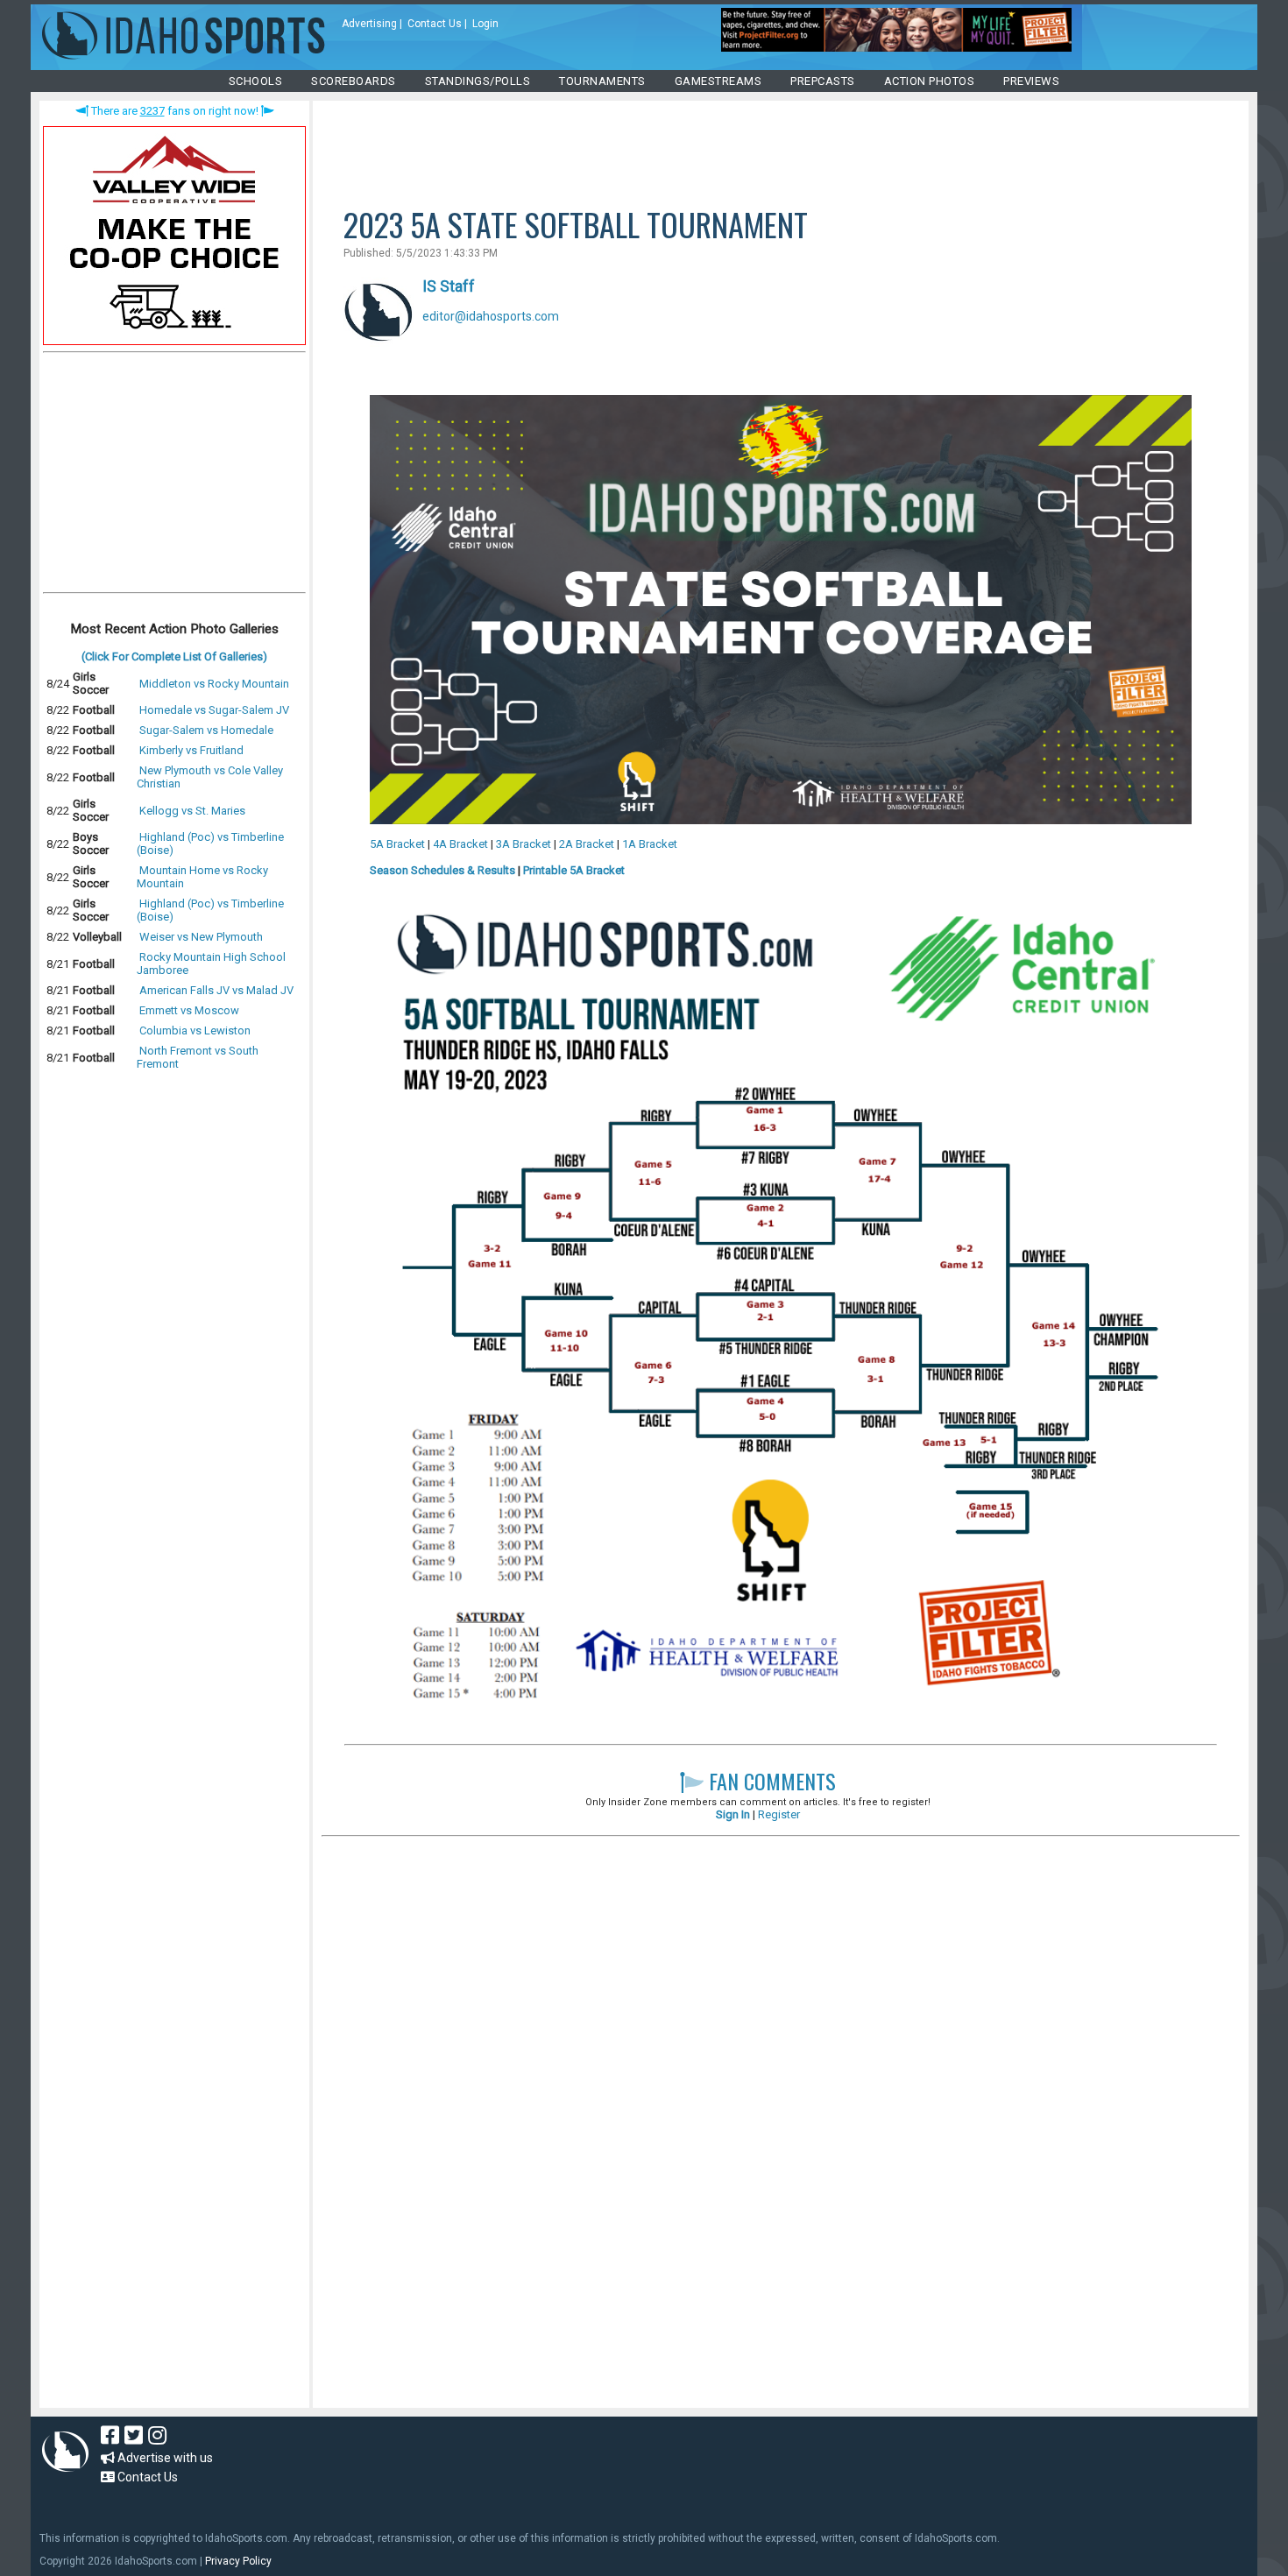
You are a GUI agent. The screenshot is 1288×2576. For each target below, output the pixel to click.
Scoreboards (354, 81)
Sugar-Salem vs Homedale (206, 730)
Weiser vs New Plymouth (201, 937)
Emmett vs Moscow (189, 1010)
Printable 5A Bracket (574, 870)
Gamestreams (718, 81)
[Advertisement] (174, 476)
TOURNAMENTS (602, 81)
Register (779, 1814)
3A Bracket (524, 844)
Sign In (733, 1814)
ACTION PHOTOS (930, 81)
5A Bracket (397, 844)
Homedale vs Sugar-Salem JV (214, 710)
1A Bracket (650, 844)
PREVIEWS (1031, 81)
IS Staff (449, 286)
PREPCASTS (823, 81)
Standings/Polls (478, 81)
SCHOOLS (256, 81)
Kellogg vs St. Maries (192, 811)
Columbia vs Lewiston (195, 1030)
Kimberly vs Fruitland (191, 750)
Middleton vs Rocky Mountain (214, 684)
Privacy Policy (238, 2561)
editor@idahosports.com (491, 316)
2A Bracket (587, 844)
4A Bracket (460, 844)
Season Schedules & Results (442, 870)
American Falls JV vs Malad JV (216, 990)
